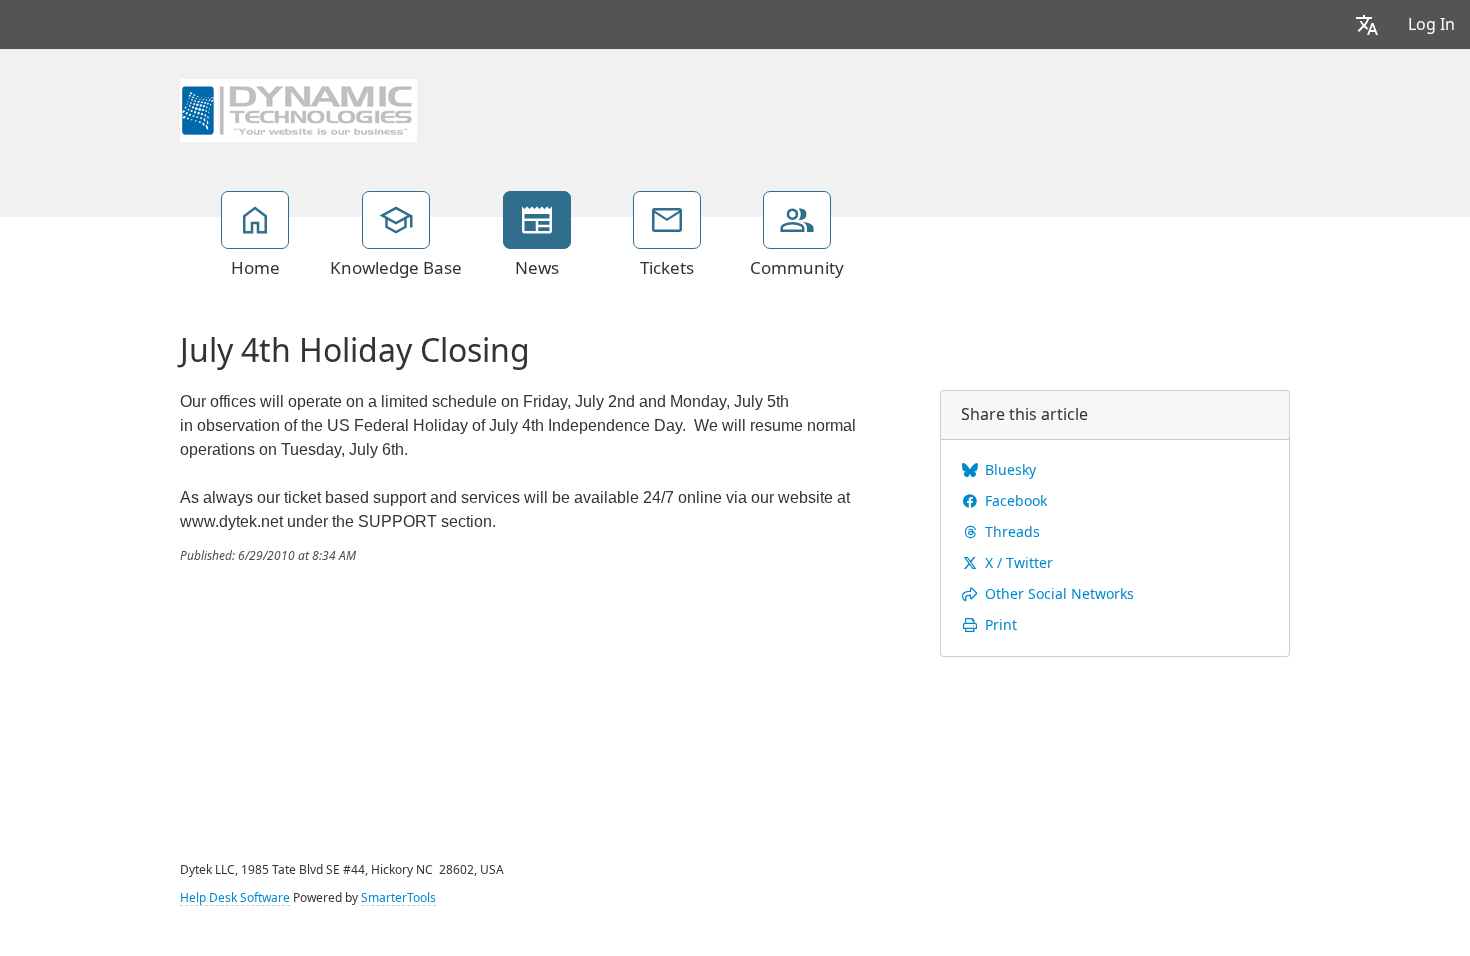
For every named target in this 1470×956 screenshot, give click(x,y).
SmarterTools (398, 898)
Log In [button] (1431, 24)
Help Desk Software (235, 898)
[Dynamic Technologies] (298, 108)
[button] (1367, 24)
